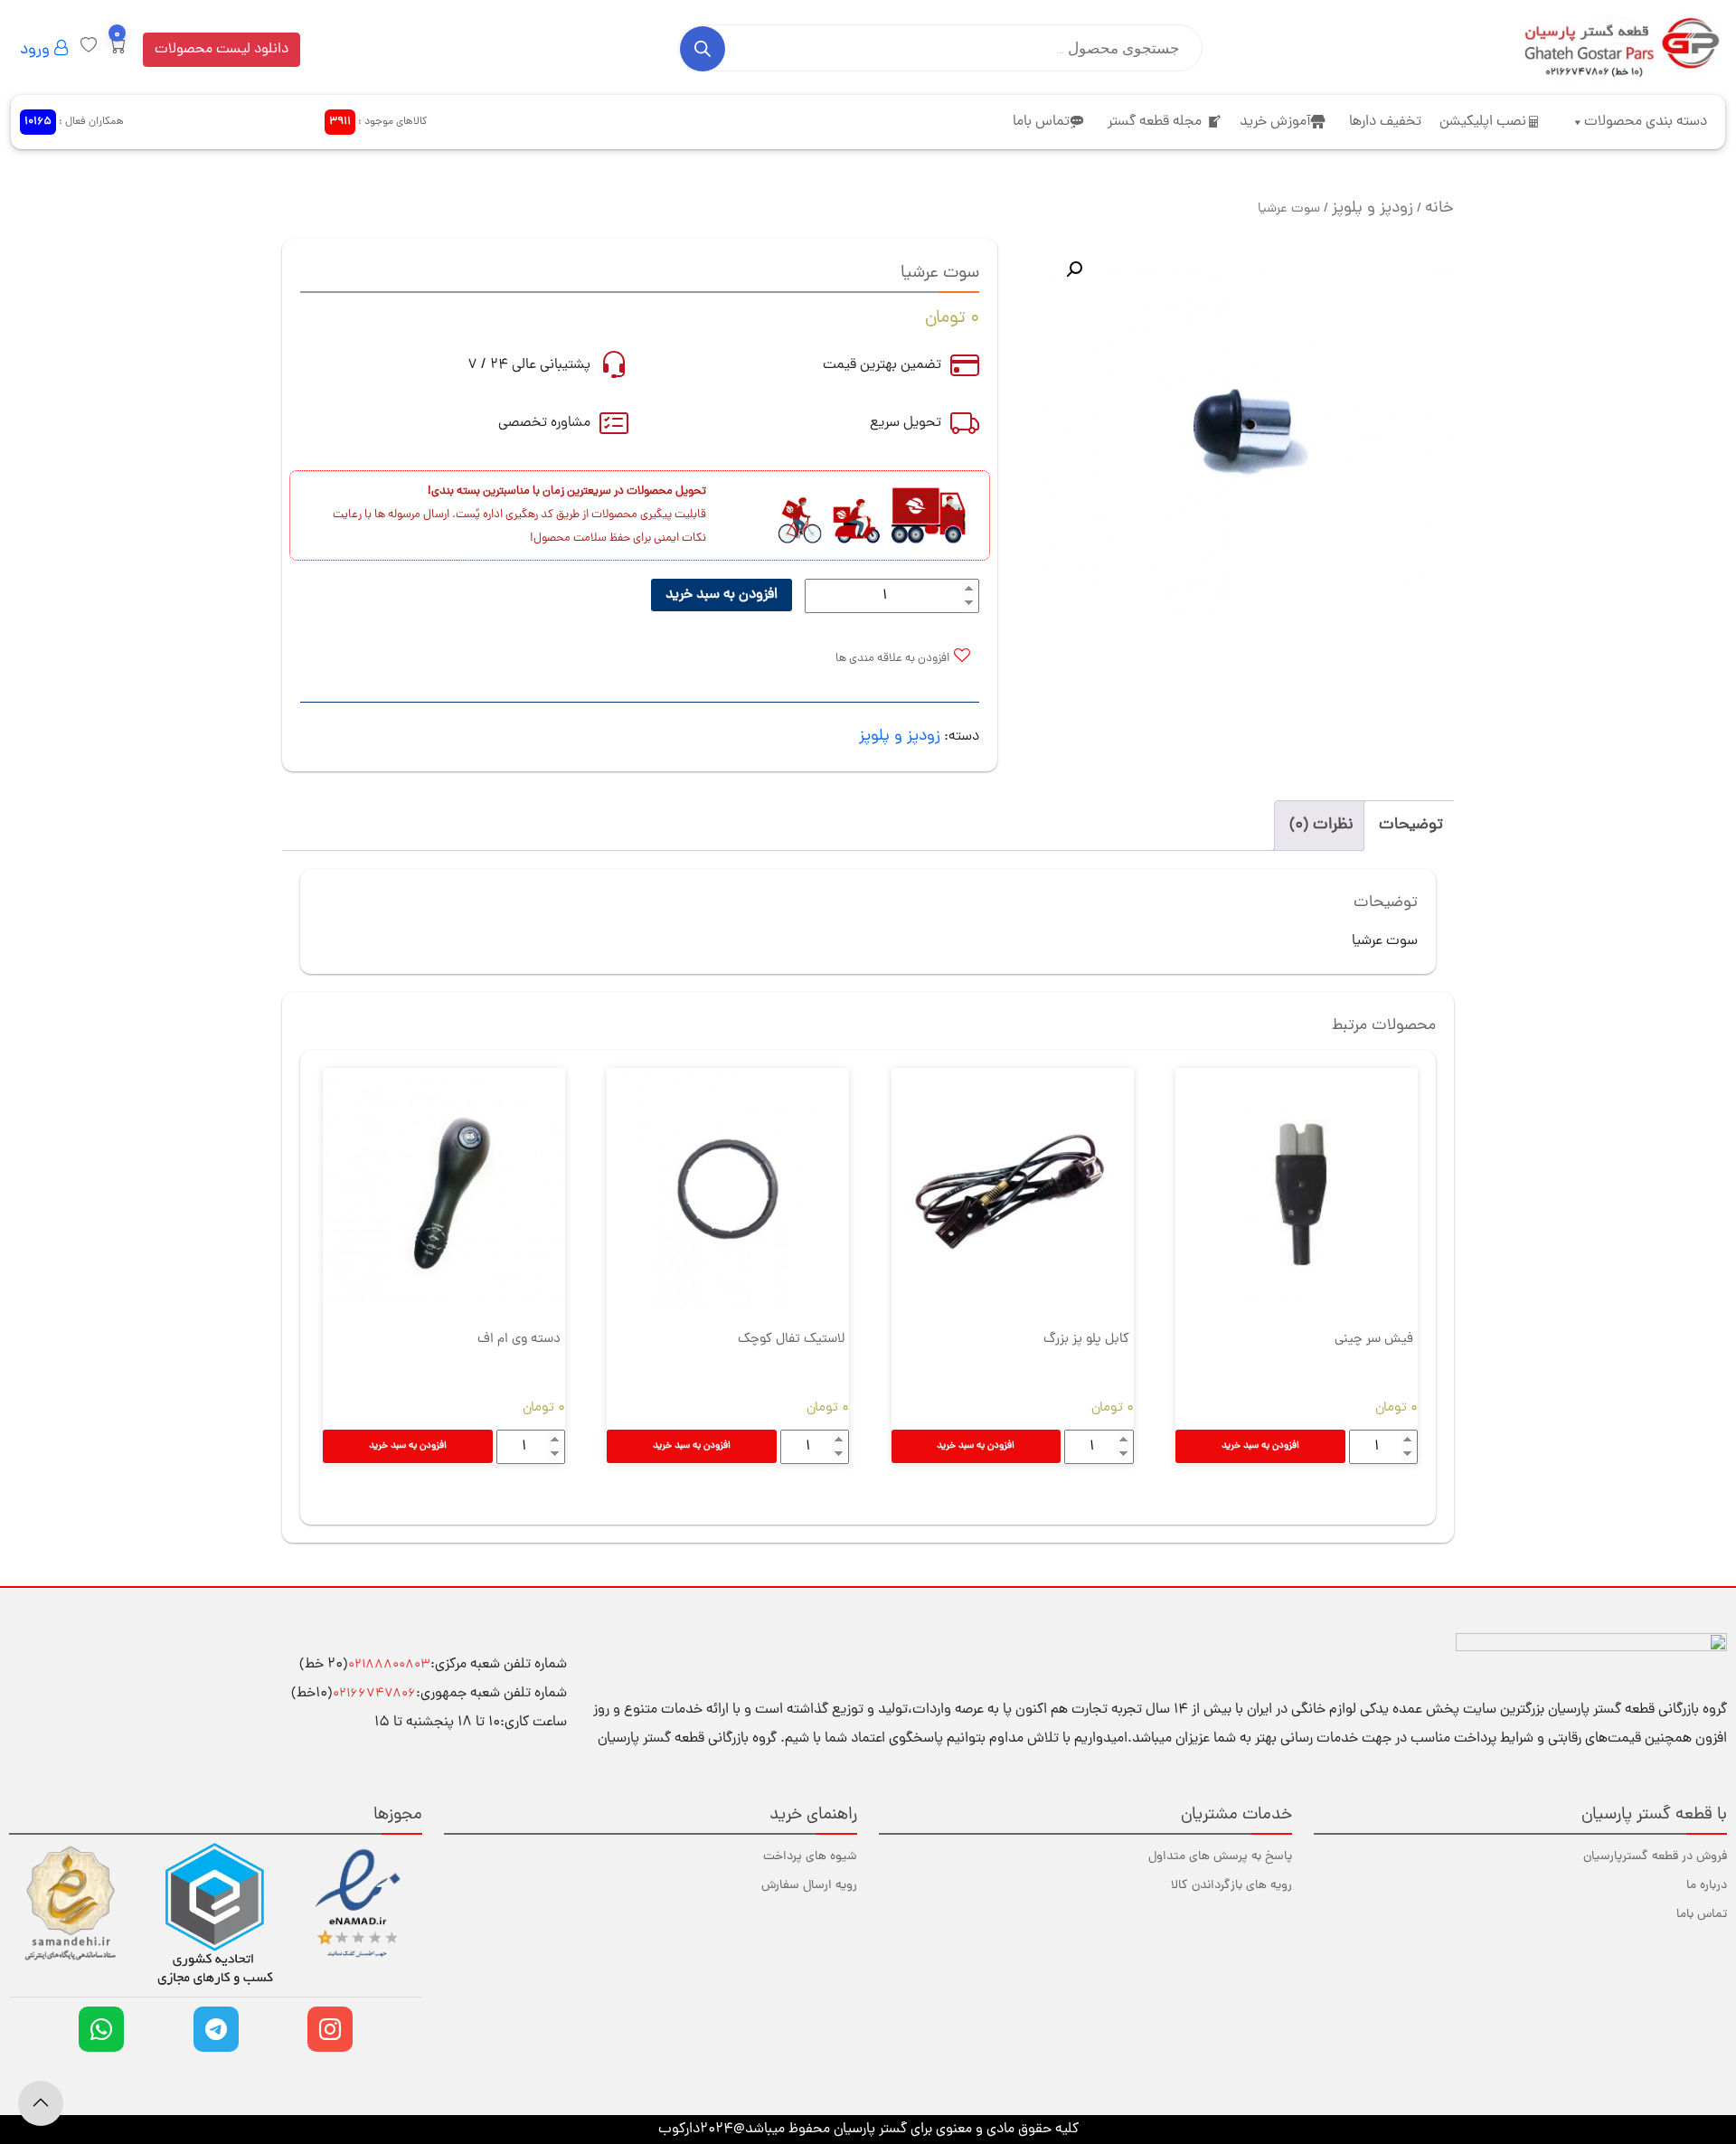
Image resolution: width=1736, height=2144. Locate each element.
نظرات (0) (1321, 825)
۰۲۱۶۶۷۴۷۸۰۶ (374, 1694)
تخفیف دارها (1385, 122)
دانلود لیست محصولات (222, 50)
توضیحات (1411, 825)
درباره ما (1707, 1886)
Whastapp (101, 2029)
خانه (1439, 208)
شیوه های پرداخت (810, 1857)
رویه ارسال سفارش (809, 1886)
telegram (216, 2029)
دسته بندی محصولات (1646, 122)
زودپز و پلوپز (1373, 208)
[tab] (1411, 826)
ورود (37, 50)
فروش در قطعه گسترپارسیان (1655, 1857)
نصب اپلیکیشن (1483, 122)
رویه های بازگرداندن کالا (1231, 1886)
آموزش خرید (1275, 122)
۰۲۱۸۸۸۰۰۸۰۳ (389, 1665)
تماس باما (1041, 122)
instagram (330, 2029)
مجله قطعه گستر (1155, 122)
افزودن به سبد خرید (722, 595)
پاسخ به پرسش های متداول (1220, 1857)
